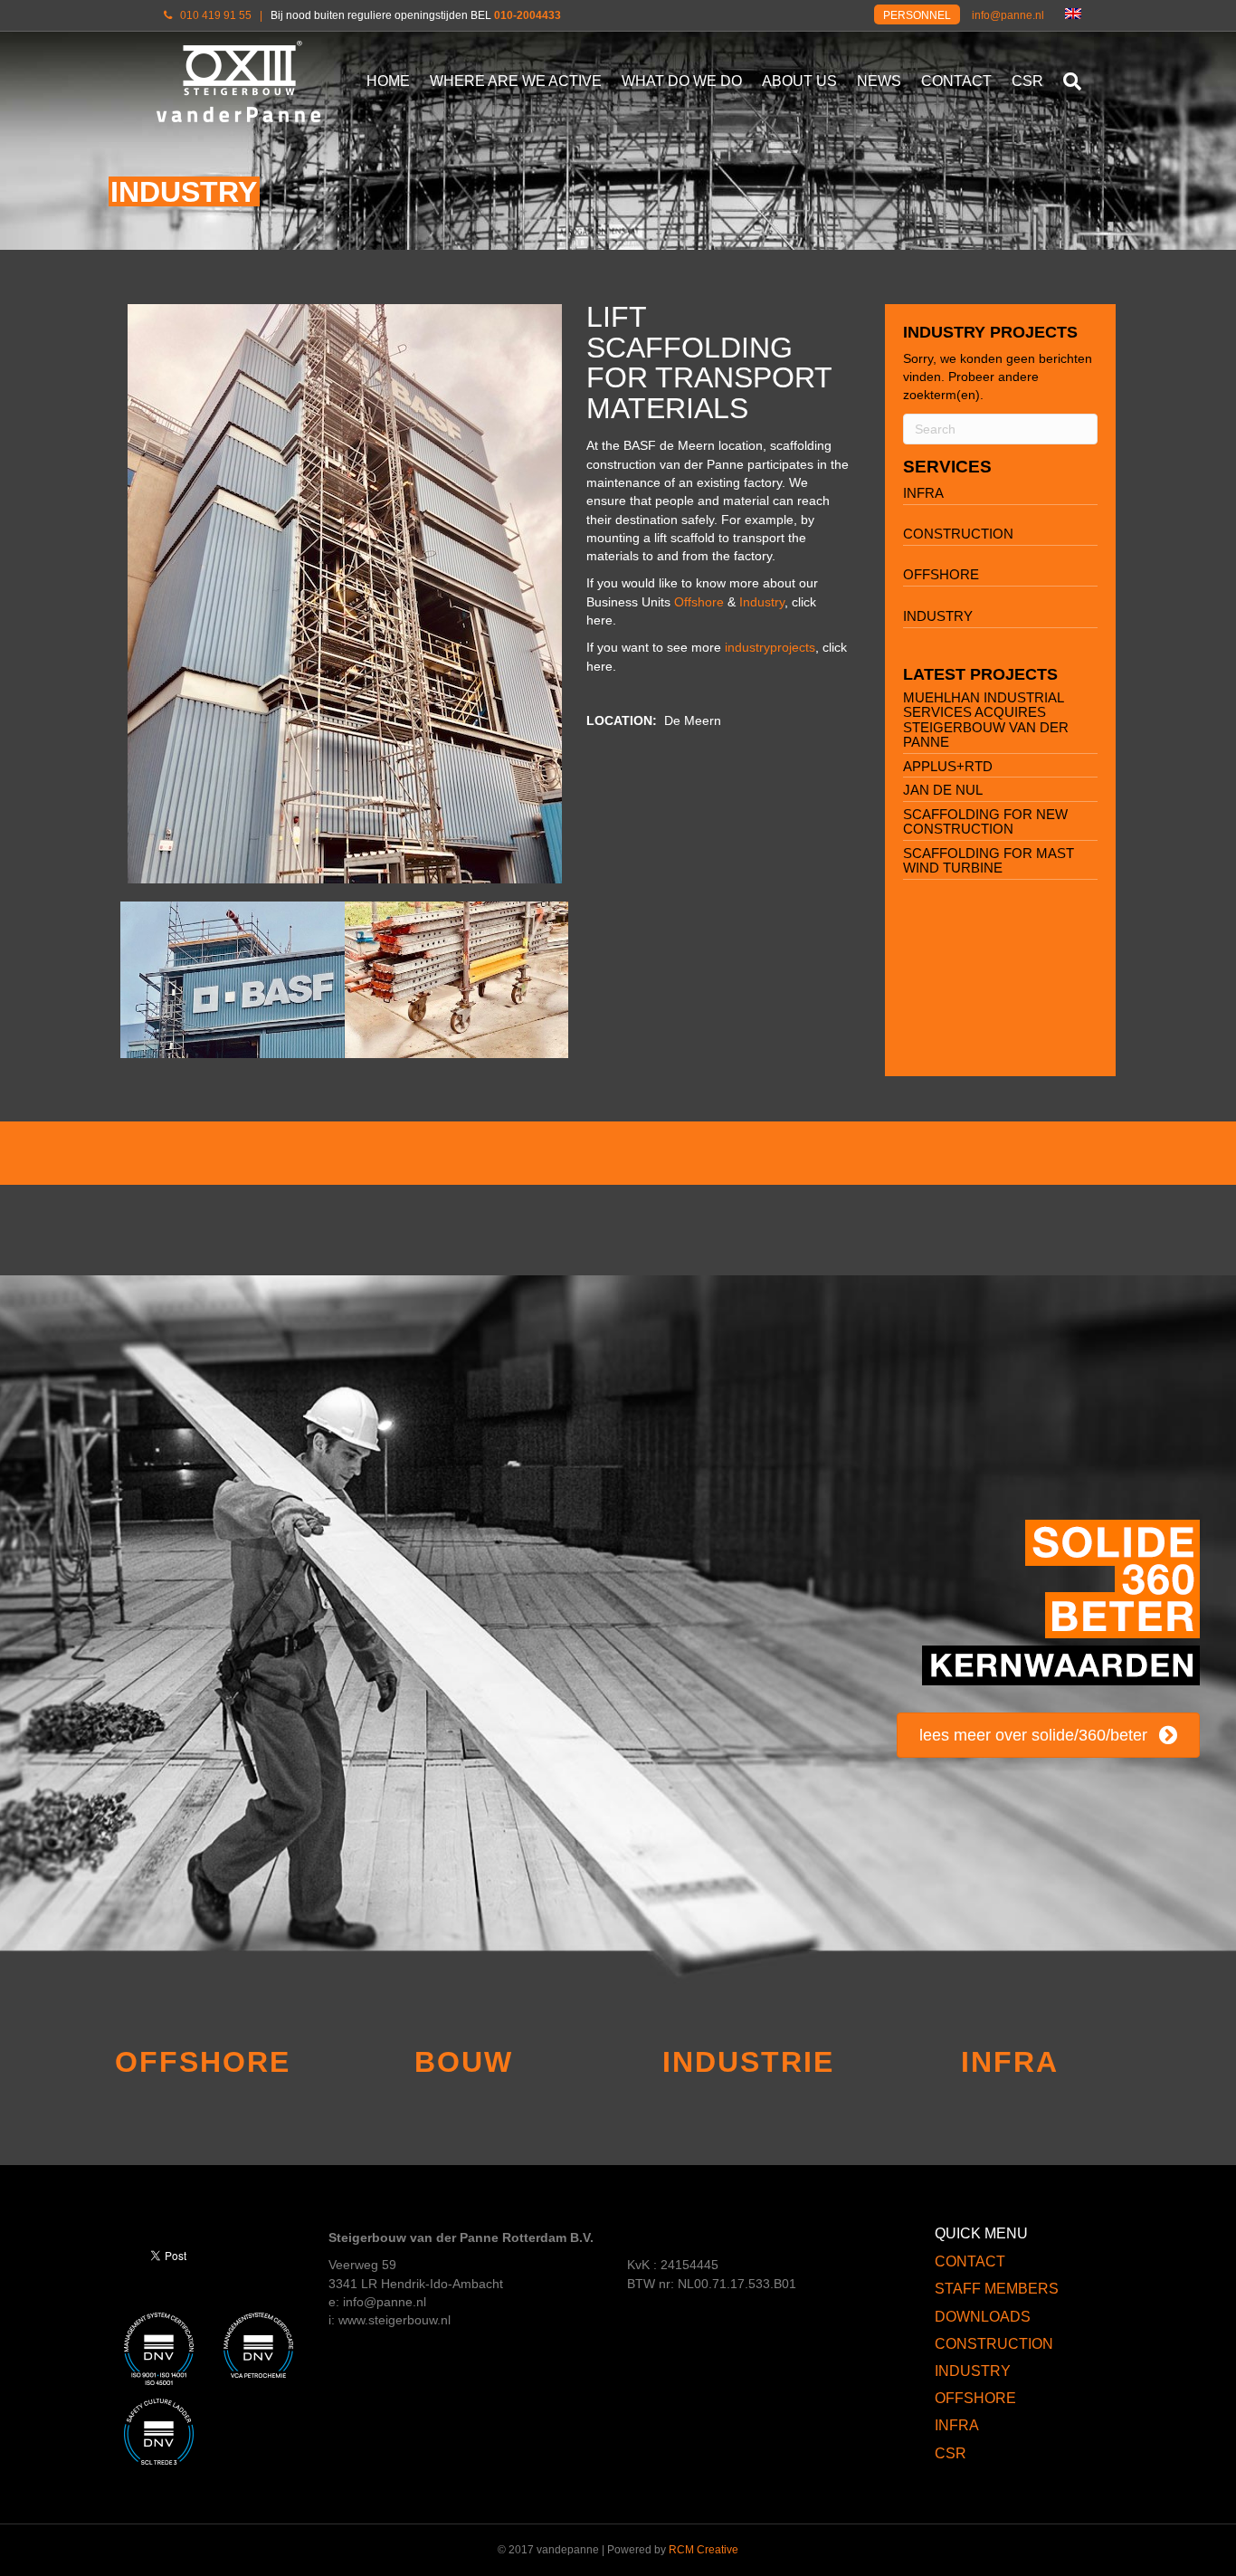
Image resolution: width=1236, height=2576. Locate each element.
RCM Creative (704, 2550)
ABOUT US (799, 81)
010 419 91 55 (216, 15)
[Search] (1067, 81)
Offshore (699, 602)
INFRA (923, 493)
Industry (762, 602)
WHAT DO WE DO (682, 81)
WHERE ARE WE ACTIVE (516, 81)
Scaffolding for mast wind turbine (989, 861)
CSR (1027, 81)
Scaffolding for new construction (985, 822)
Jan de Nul (943, 790)
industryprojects (770, 647)
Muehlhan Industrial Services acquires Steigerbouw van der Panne (986, 720)
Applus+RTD (948, 766)
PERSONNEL (917, 15)
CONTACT (956, 81)
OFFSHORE (941, 574)
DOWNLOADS (983, 2317)
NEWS (879, 81)
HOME (388, 81)
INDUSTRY (938, 616)
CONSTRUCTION (958, 534)
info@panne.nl (1008, 15)
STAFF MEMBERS (997, 2289)
